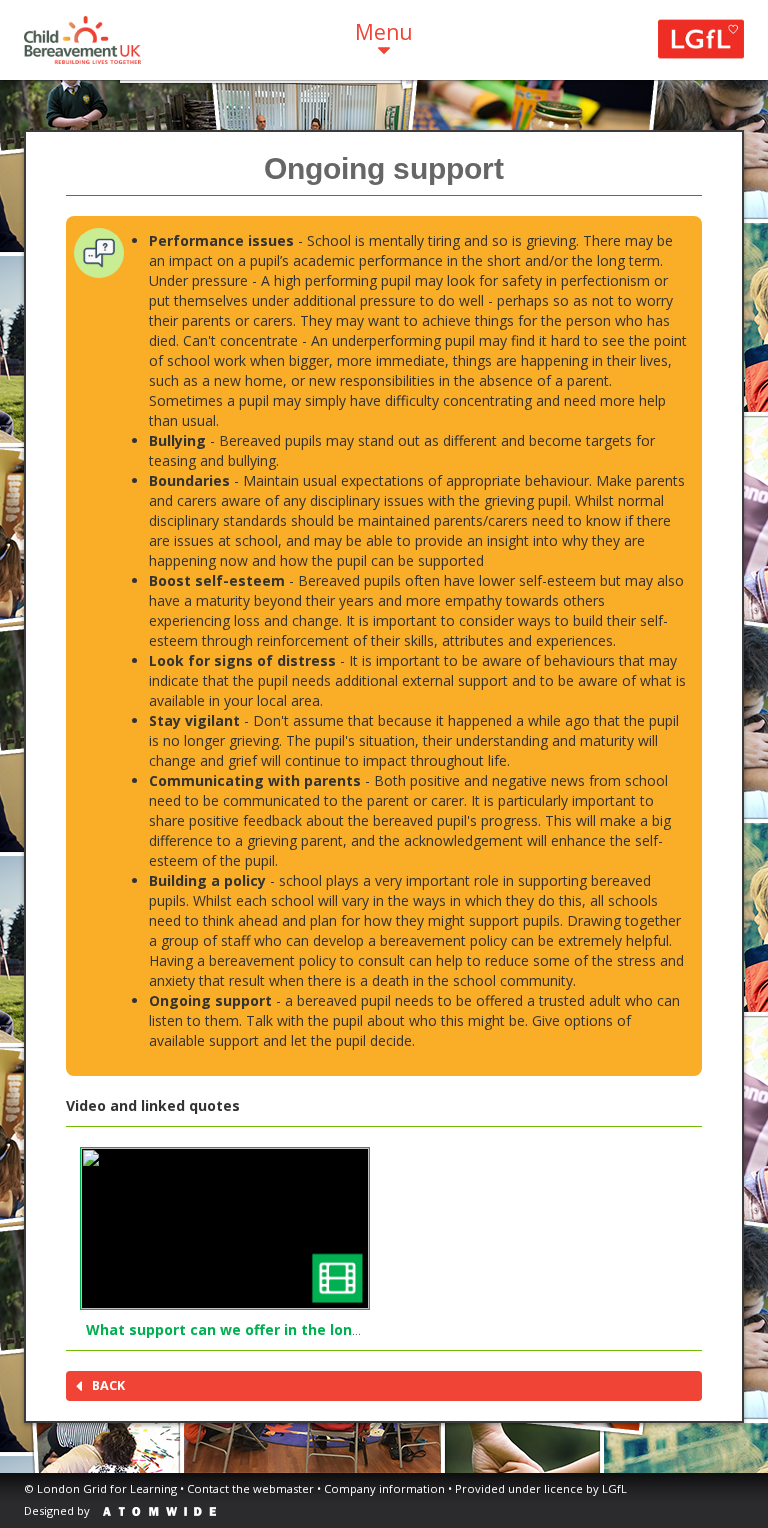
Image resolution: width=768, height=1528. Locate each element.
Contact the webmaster (250, 1488)
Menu (384, 32)
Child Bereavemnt (82, 40)
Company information (384, 1488)
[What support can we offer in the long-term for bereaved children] (225, 1228)
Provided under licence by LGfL (541, 1488)
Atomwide (159, 1511)
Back (108, 1385)
